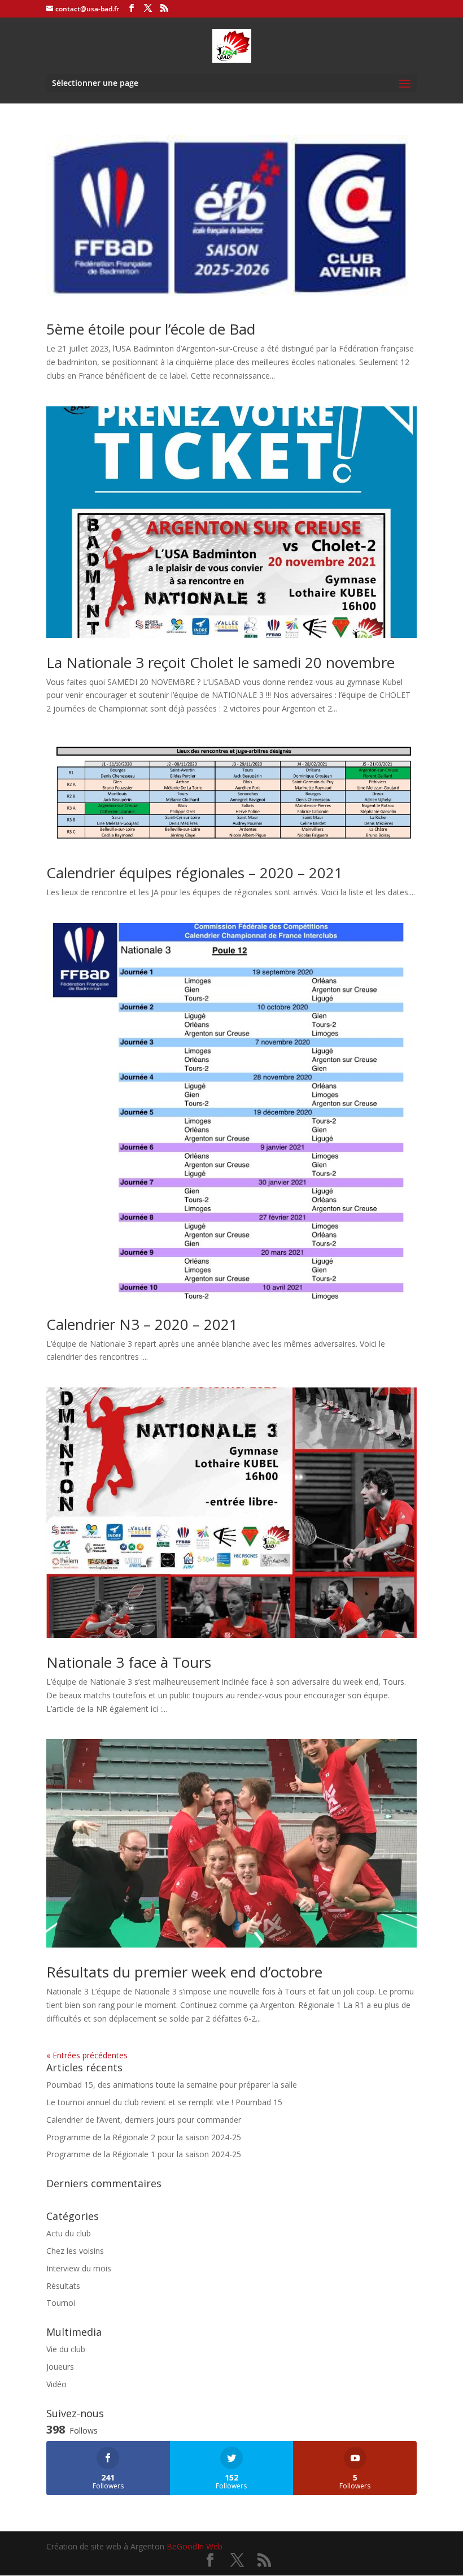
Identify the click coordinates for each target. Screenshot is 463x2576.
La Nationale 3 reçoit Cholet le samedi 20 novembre (220, 662)
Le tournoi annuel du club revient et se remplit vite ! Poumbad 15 (164, 2102)
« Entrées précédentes (87, 2055)
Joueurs (60, 2367)
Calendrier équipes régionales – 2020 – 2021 (195, 873)
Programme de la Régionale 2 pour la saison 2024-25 (144, 2137)
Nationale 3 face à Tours (129, 1662)
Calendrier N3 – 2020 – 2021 (142, 1324)
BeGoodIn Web (195, 2546)
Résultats (63, 2286)
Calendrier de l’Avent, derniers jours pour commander (144, 2120)
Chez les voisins (75, 2251)
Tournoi (61, 2303)
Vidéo (56, 2384)
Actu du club (69, 2233)
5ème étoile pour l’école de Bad (151, 329)
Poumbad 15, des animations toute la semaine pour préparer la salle (172, 2085)
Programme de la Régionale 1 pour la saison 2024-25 (144, 2154)
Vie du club (66, 2349)
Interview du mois (79, 2268)
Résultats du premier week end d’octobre (184, 1972)
